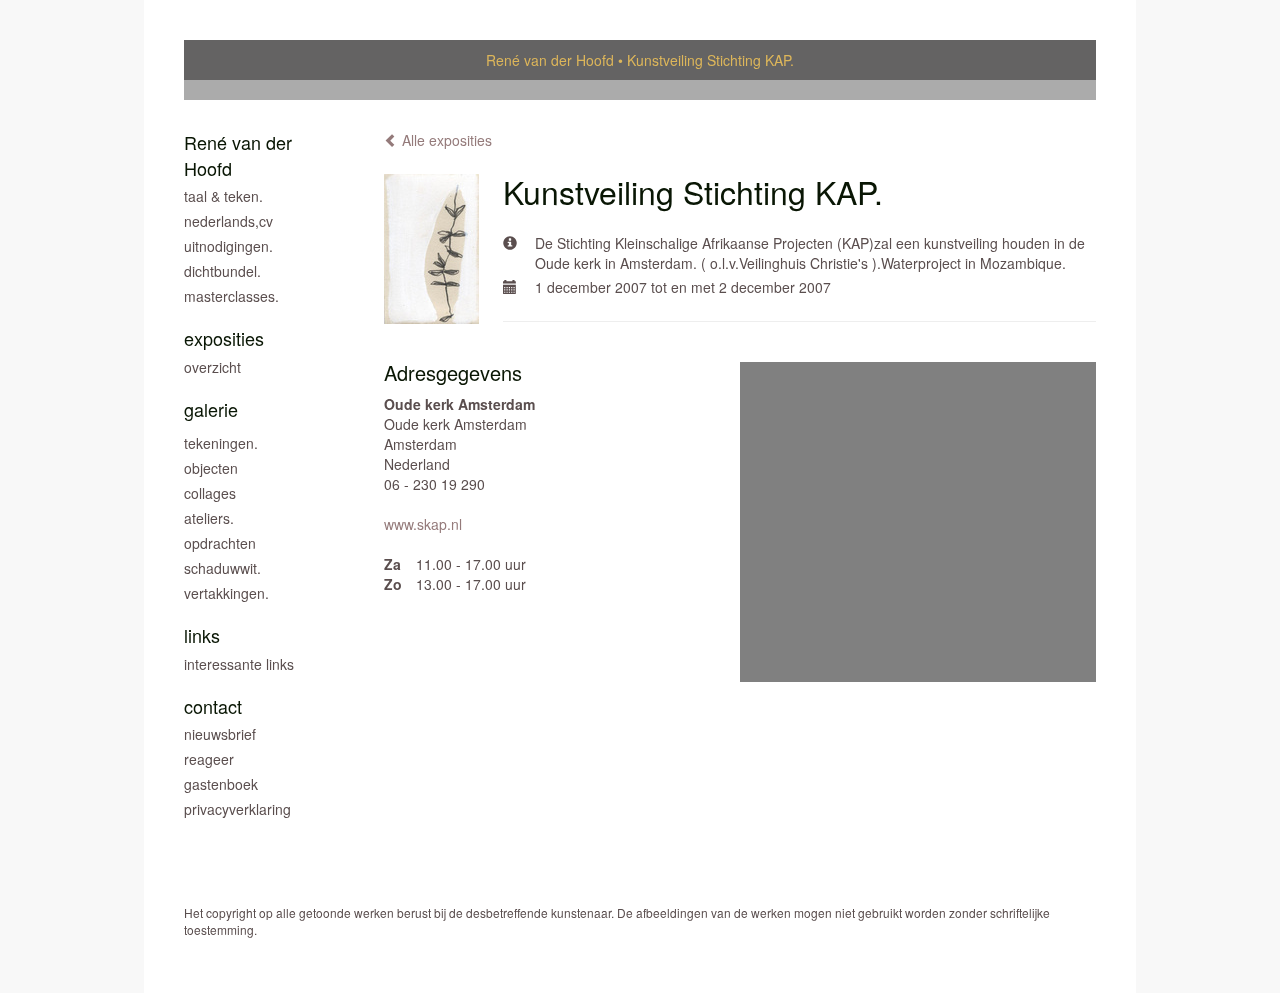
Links (202, 635)
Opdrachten (220, 543)
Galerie (211, 409)
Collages (210, 493)
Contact (213, 706)
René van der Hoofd (550, 60)
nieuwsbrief (220, 734)
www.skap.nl (423, 524)
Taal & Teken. (223, 196)
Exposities (224, 338)
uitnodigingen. (228, 246)
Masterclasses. (231, 296)
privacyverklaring (237, 809)
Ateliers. (209, 518)
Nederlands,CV (228, 221)
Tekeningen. (221, 443)
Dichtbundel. (222, 271)
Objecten (211, 468)
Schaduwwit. (222, 568)
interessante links (239, 664)
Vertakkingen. (226, 593)
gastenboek (221, 784)
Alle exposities (445, 140)
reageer (209, 759)
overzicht (212, 367)
